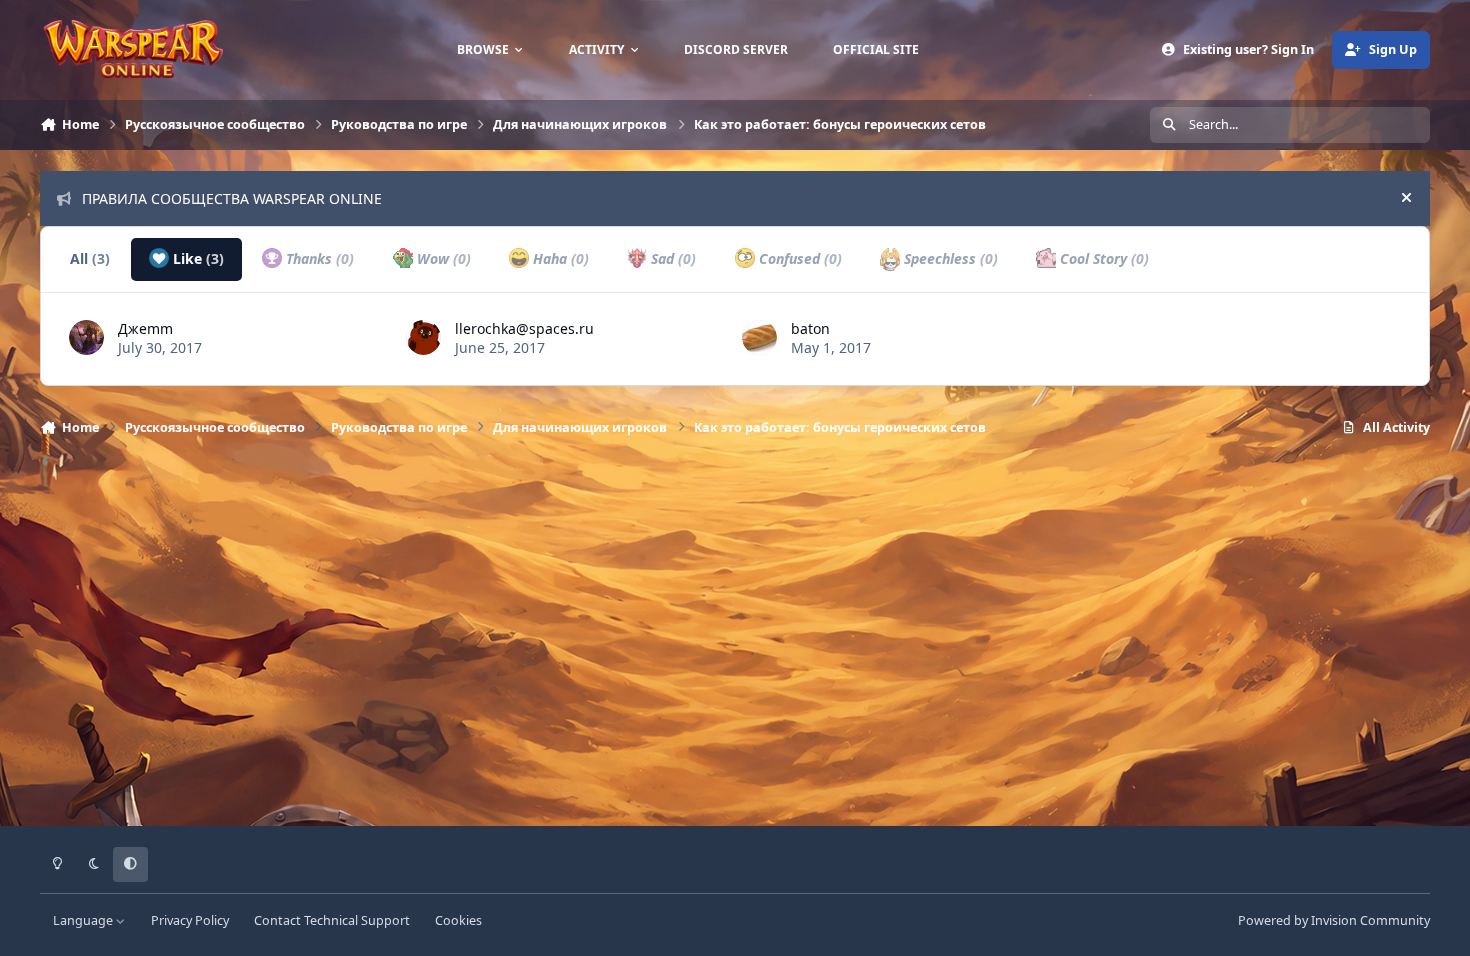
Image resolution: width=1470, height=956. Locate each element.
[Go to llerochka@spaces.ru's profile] (423, 337)
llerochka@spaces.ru (524, 328)
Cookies (458, 920)
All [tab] (90, 258)
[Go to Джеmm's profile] (86, 337)
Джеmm (145, 328)
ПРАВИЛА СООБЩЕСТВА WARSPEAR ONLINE (232, 198)
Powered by (1334, 920)
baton (810, 328)
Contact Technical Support (332, 920)
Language (84, 920)
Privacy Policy (190, 920)
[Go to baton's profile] (759, 337)
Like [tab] (196, 258)
